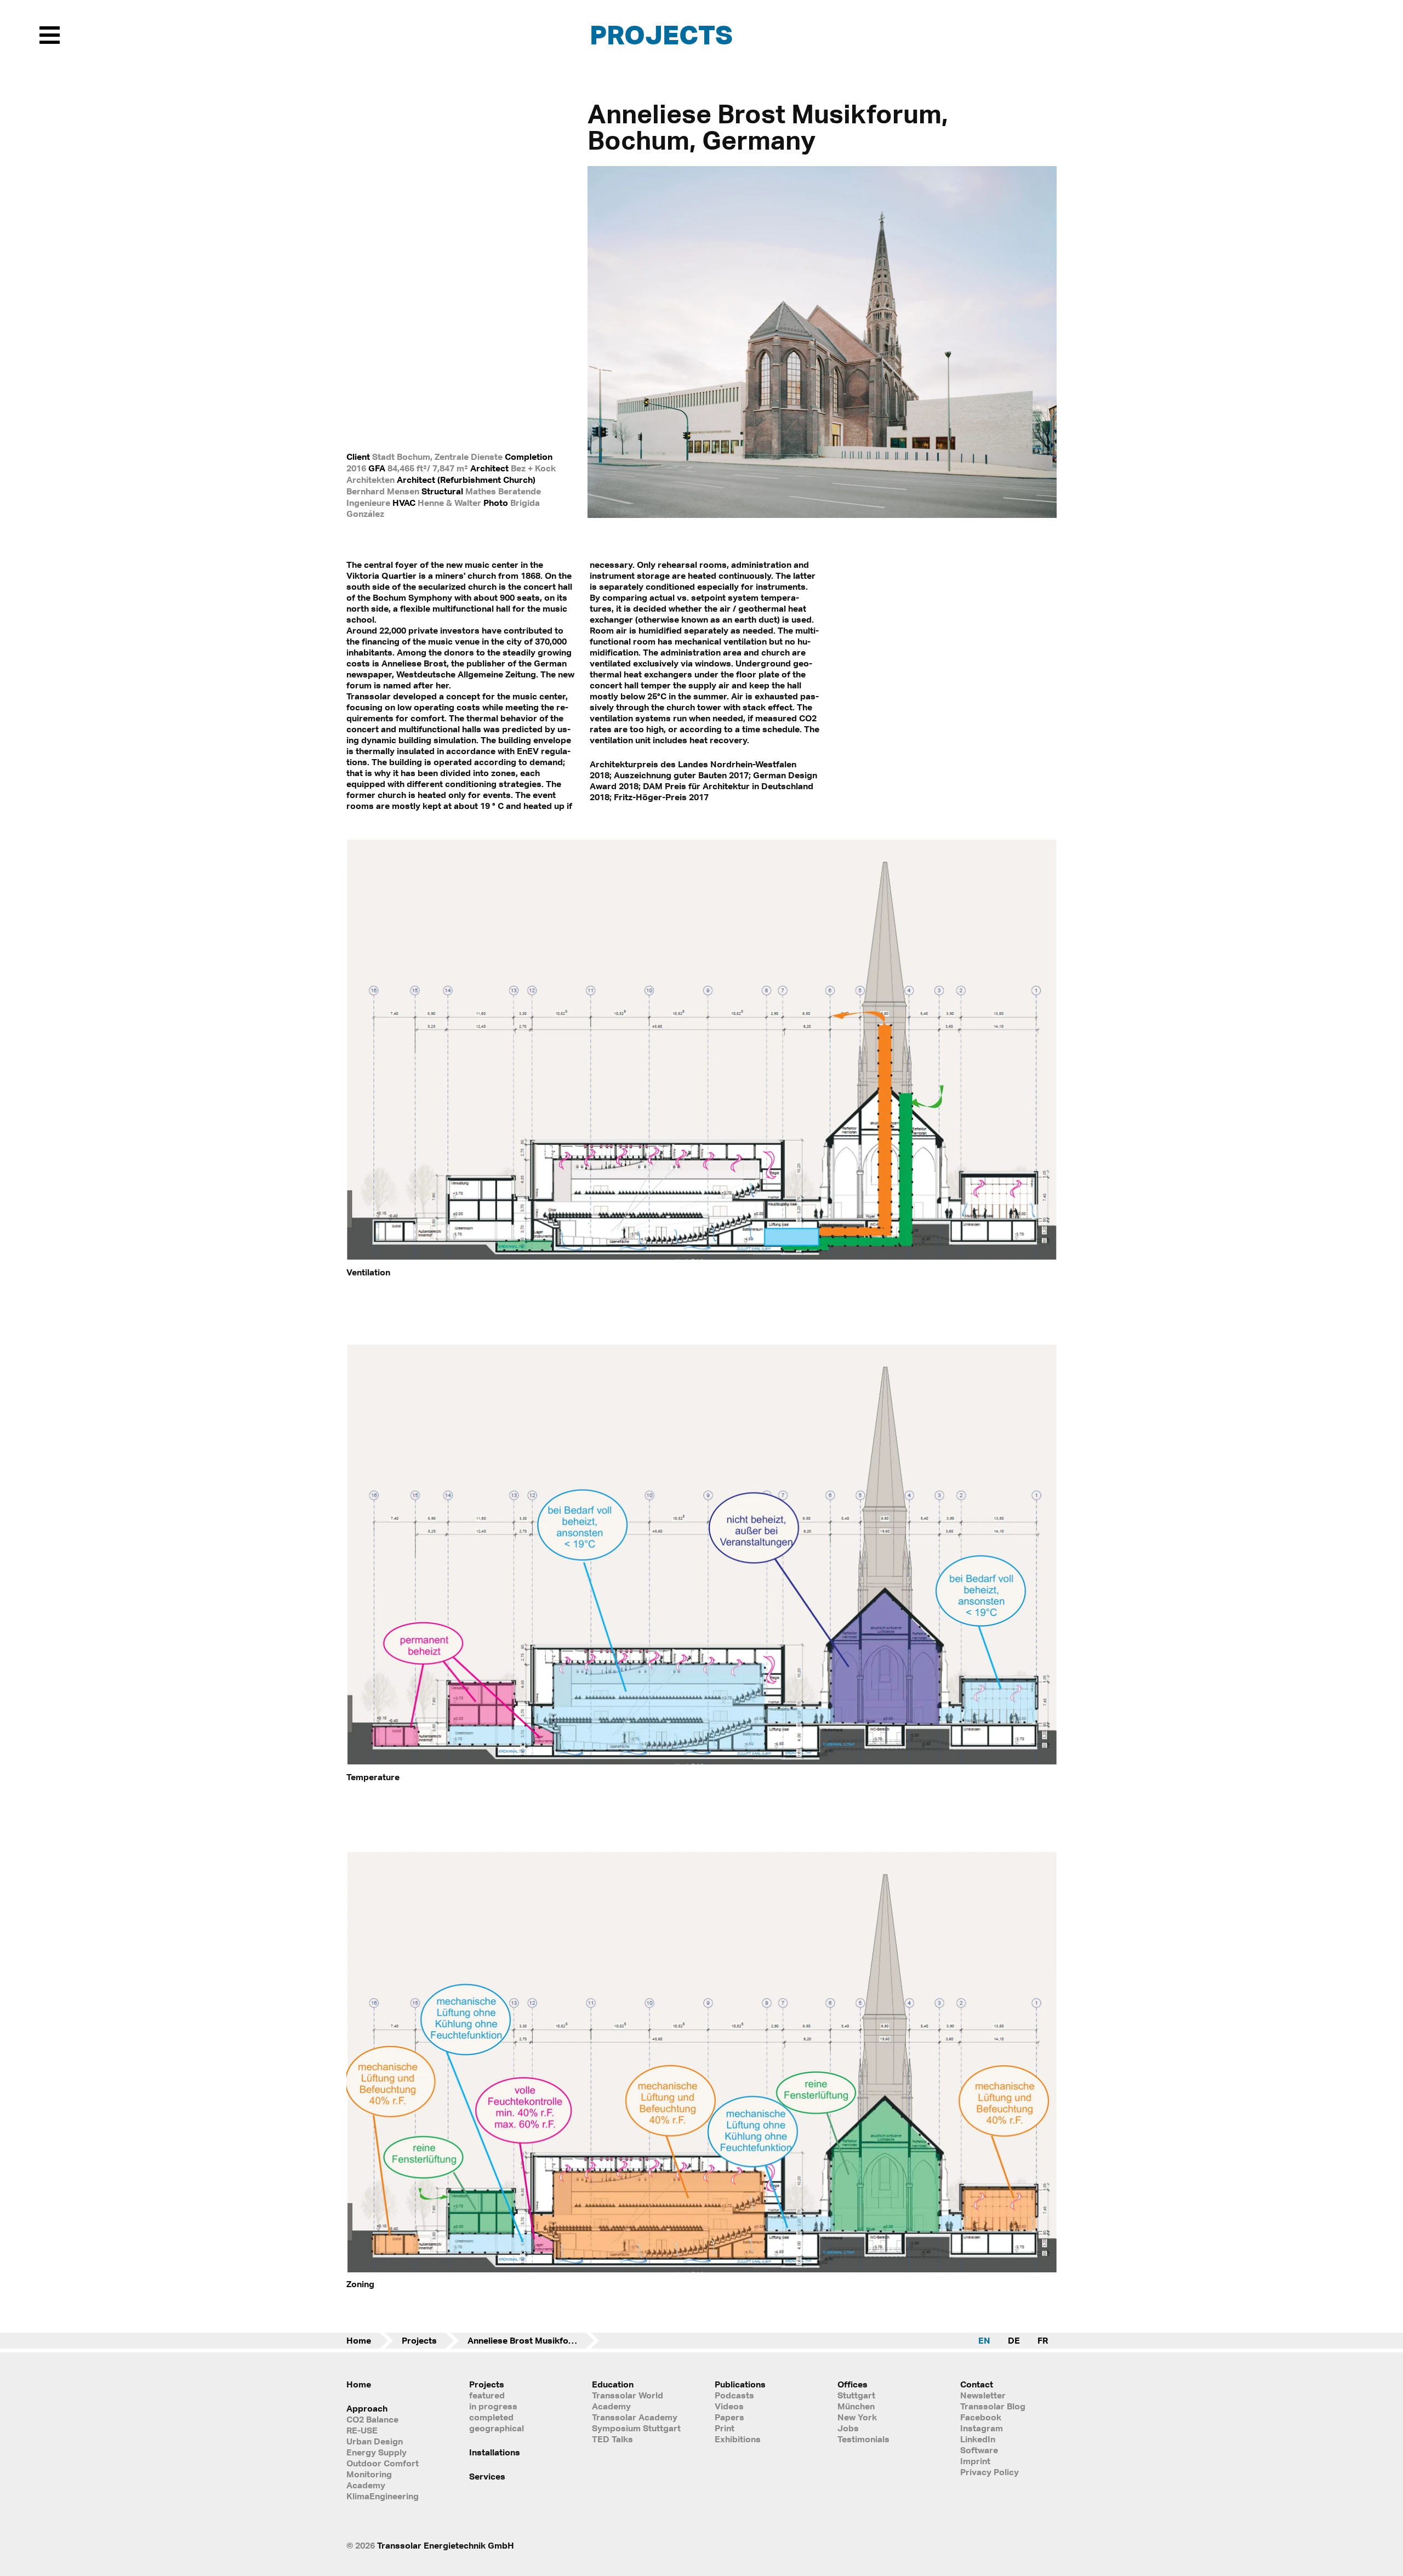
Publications (740, 2384)
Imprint (975, 2461)
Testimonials (863, 2439)
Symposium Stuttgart (636, 2428)
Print (725, 2428)
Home (359, 2340)
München (856, 2406)
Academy (366, 2485)
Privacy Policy (989, 2472)
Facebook (981, 2417)
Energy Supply (377, 2452)
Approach (367, 2408)
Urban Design (375, 2441)
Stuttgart (856, 2395)
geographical (497, 2428)
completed (491, 2417)
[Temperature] (701, 1762)
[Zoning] (701, 2269)
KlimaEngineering (383, 2496)
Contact (977, 2384)
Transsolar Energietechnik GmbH (446, 2545)
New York (857, 2417)
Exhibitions (738, 2439)
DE (1014, 2340)
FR (1043, 2340)
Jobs (848, 2428)
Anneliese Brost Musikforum (526, 2340)
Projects (661, 34)
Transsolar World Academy (628, 2401)
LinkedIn (978, 2439)
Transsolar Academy (635, 2417)
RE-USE (362, 2430)
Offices (852, 2384)
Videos (729, 2406)
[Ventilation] (701, 1258)
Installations (495, 2452)
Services (487, 2476)
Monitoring (369, 2474)
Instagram (982, 2428)
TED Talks (612, 2439)
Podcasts (734, 2395)
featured (487, 2395)
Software (979, 2450)
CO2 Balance (372, 2419)
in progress (493, 2406)
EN (984, 2340)
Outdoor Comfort (383, 2463)
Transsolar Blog (993, 2406)
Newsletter (983, 2395)
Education (613, 2384)
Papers (729, 2417)
